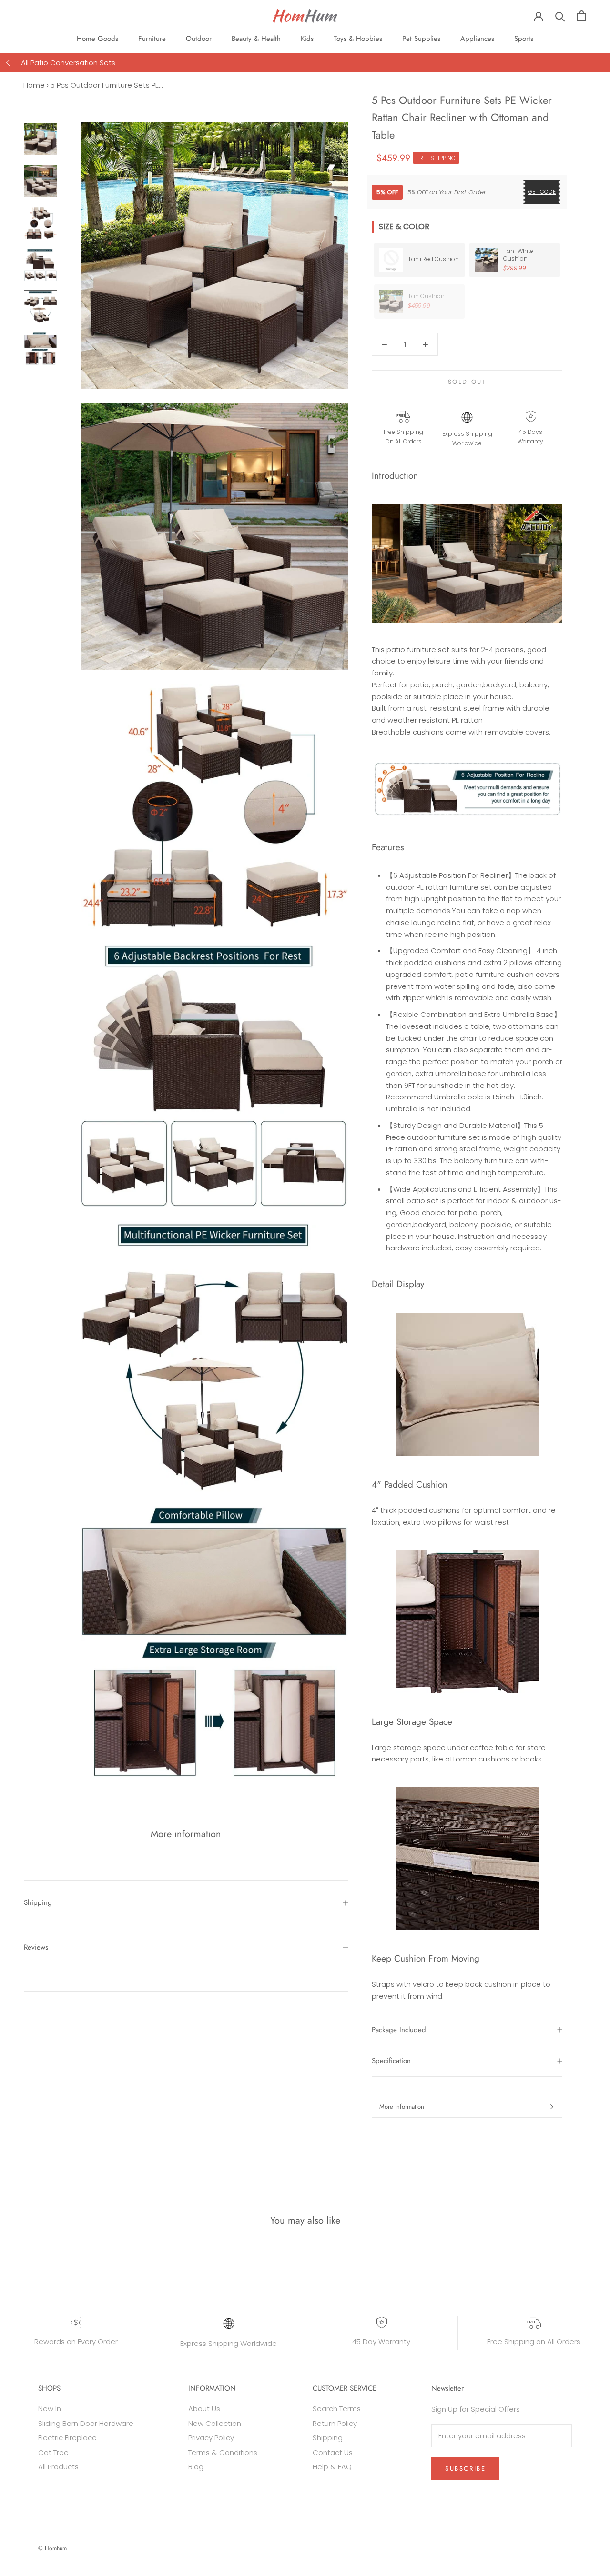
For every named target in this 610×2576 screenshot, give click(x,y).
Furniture (152, 39)
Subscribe (465, 2469)
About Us (204, 2409)
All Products (58, 2467)
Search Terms (337, 2409)
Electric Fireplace (67, 2438)
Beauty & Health (256, 39)
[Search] (560, 16)
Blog (196, 2467)
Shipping (38, 1902)
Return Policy (335, 2423)
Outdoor (199, 39)
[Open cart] (582, 16)
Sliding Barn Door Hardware (86, 2423)
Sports (524, 39)
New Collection (215, 2423)
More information (402, 2107)
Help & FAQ (332, 2467)
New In (50, 2409)
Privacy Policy (211, 2438)
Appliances (477, 39)
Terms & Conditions (223, 2452)
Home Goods (97, 39)
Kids (307, 39)
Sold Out (467, 382)
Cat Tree (53, 2452)
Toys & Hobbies (358, 39)
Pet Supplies (421, 39)
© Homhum (52, 2548)
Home (34, 85)
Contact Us (333, 2452)
